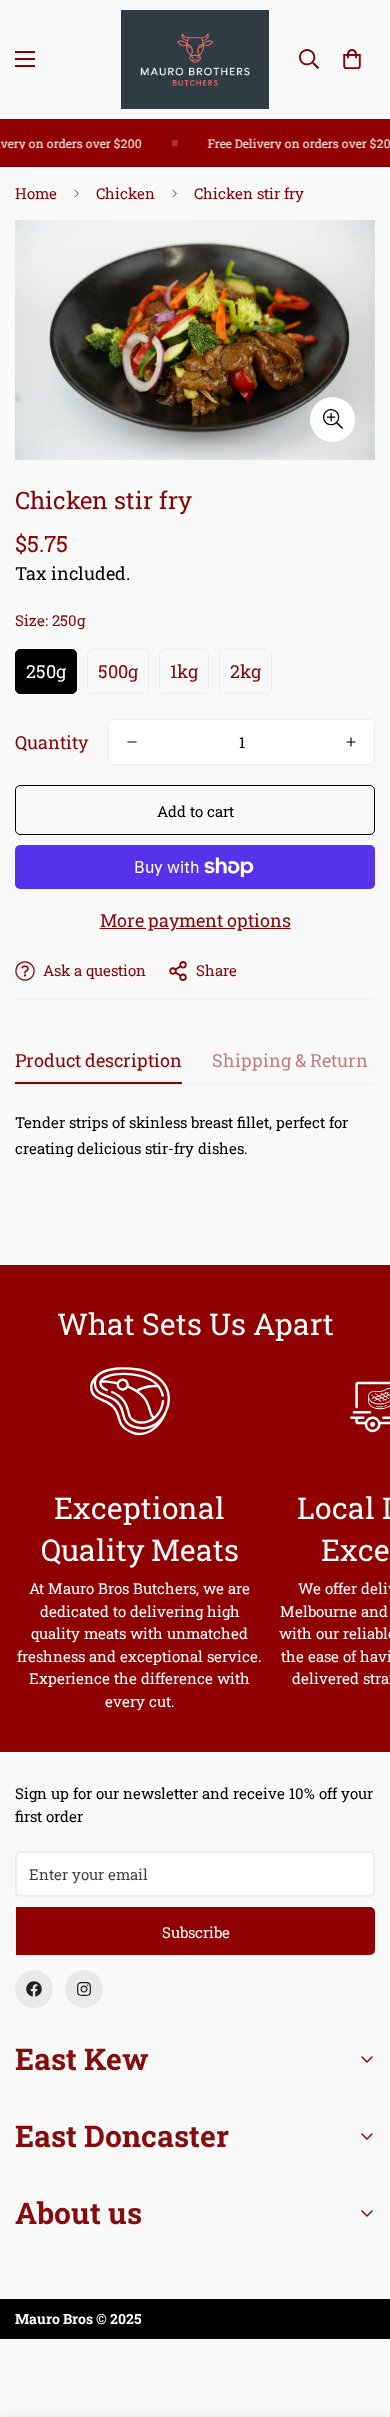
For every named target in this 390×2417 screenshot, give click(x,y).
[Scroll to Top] (354, 2311)
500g (118, 671)
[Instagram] (84, 1989)
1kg (184, 671)
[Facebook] (34, 1989)
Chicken (125, 193)
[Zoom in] (332, 419)
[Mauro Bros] (195, 59)
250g (46, 671)
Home (36, 193)
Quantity (51, 742)
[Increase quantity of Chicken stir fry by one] (351, 742)
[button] (352, 59)
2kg (245, 671)
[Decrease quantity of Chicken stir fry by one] (132, 742)
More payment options (195, 920)
